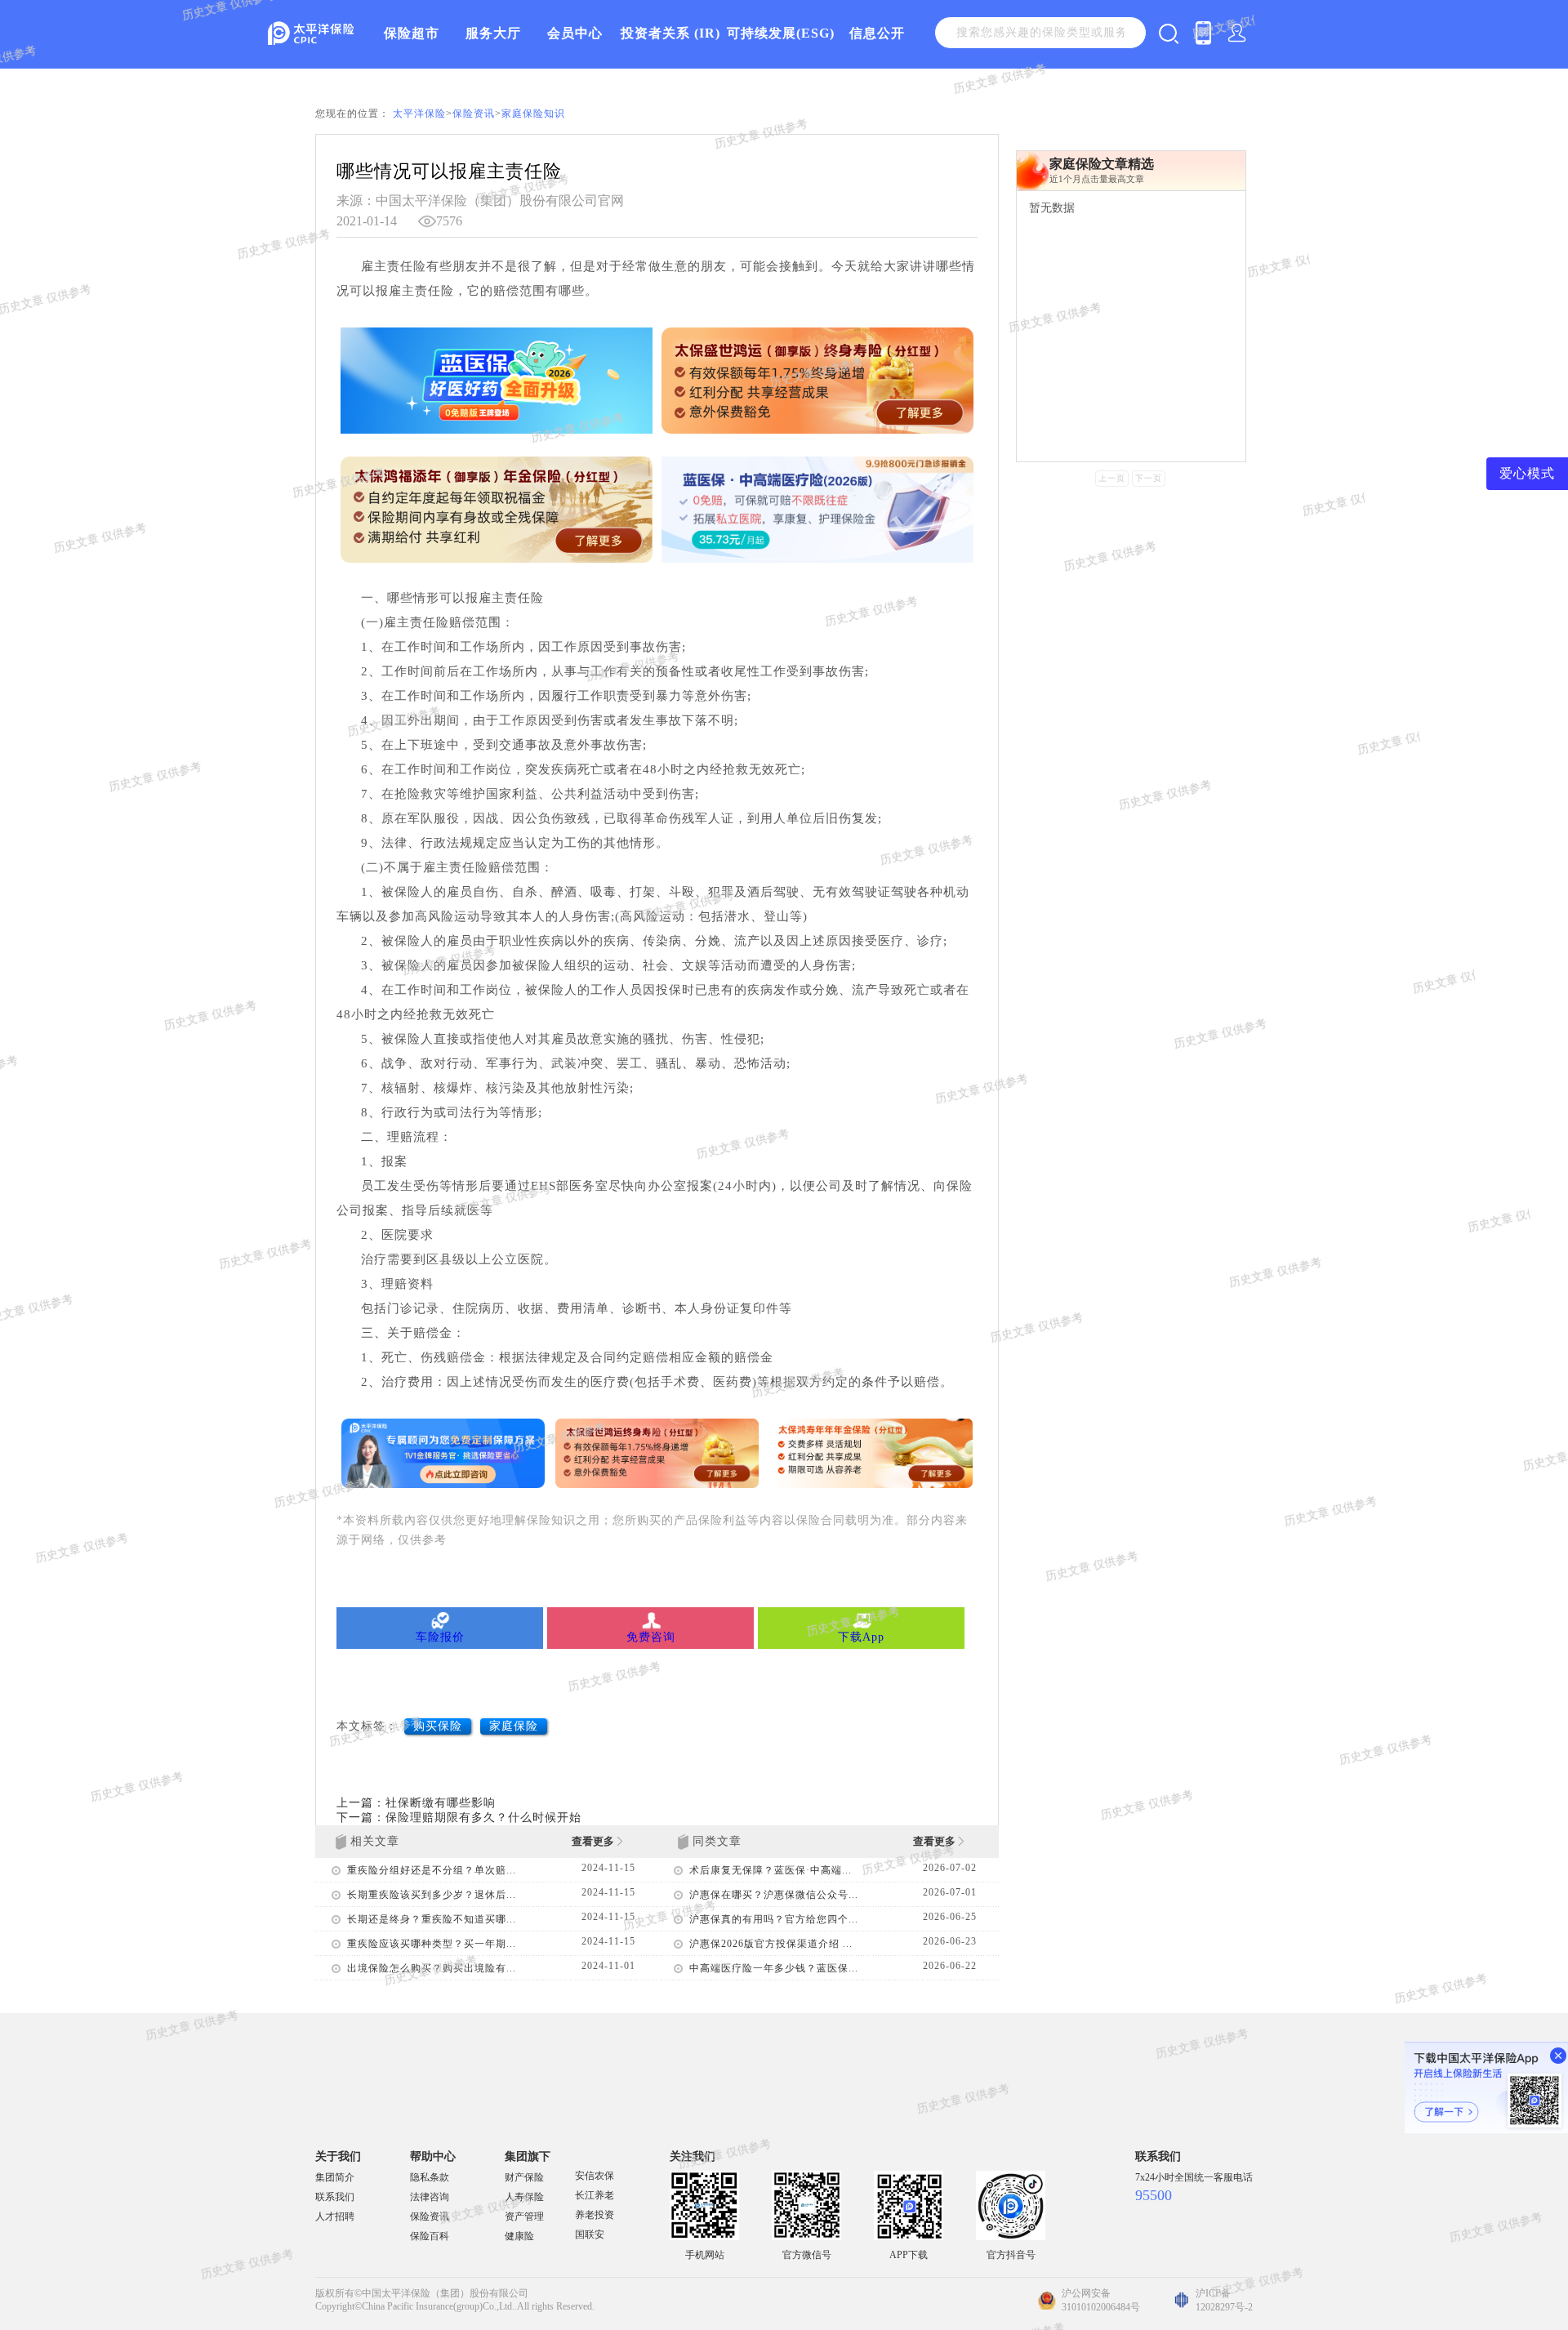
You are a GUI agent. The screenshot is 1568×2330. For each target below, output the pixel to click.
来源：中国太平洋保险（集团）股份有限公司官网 (480, 200)
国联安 (590, 2234)
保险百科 (430, 2236)
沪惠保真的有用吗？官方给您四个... (774, 1919)
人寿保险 (524, 2197)
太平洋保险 (419, 114)
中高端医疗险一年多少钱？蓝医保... (774, 1968)
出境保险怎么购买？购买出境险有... (432, 1968)
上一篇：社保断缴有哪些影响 (416, 1803)
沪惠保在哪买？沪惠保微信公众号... (774, 1895)
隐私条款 (430, 2177)
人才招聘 (335, 2216)
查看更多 (594, 1841)
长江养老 (595, 2195)
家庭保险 (514, 1726)
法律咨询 (430, 2197)
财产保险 (524, 2177)
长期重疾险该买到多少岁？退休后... (432, 1895)
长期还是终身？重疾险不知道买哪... (432, 1919)
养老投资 (595, 2215)
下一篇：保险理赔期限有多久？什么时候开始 (459, 1818)
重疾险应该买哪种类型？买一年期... (432, 1944)
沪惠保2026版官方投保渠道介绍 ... (771, 1944)
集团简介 (335, 2177)
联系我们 (335, 2197)
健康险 (519, 2236)
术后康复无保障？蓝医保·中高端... (771, 1870)
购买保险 (438, 1726)
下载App (861, 1637)
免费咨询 (651, 1637)
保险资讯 (474, 114)
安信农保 (595, 2176)
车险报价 (440, 1637)
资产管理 (524, 2216)
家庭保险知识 (533, 114)
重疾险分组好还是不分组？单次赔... (432, 1870)
